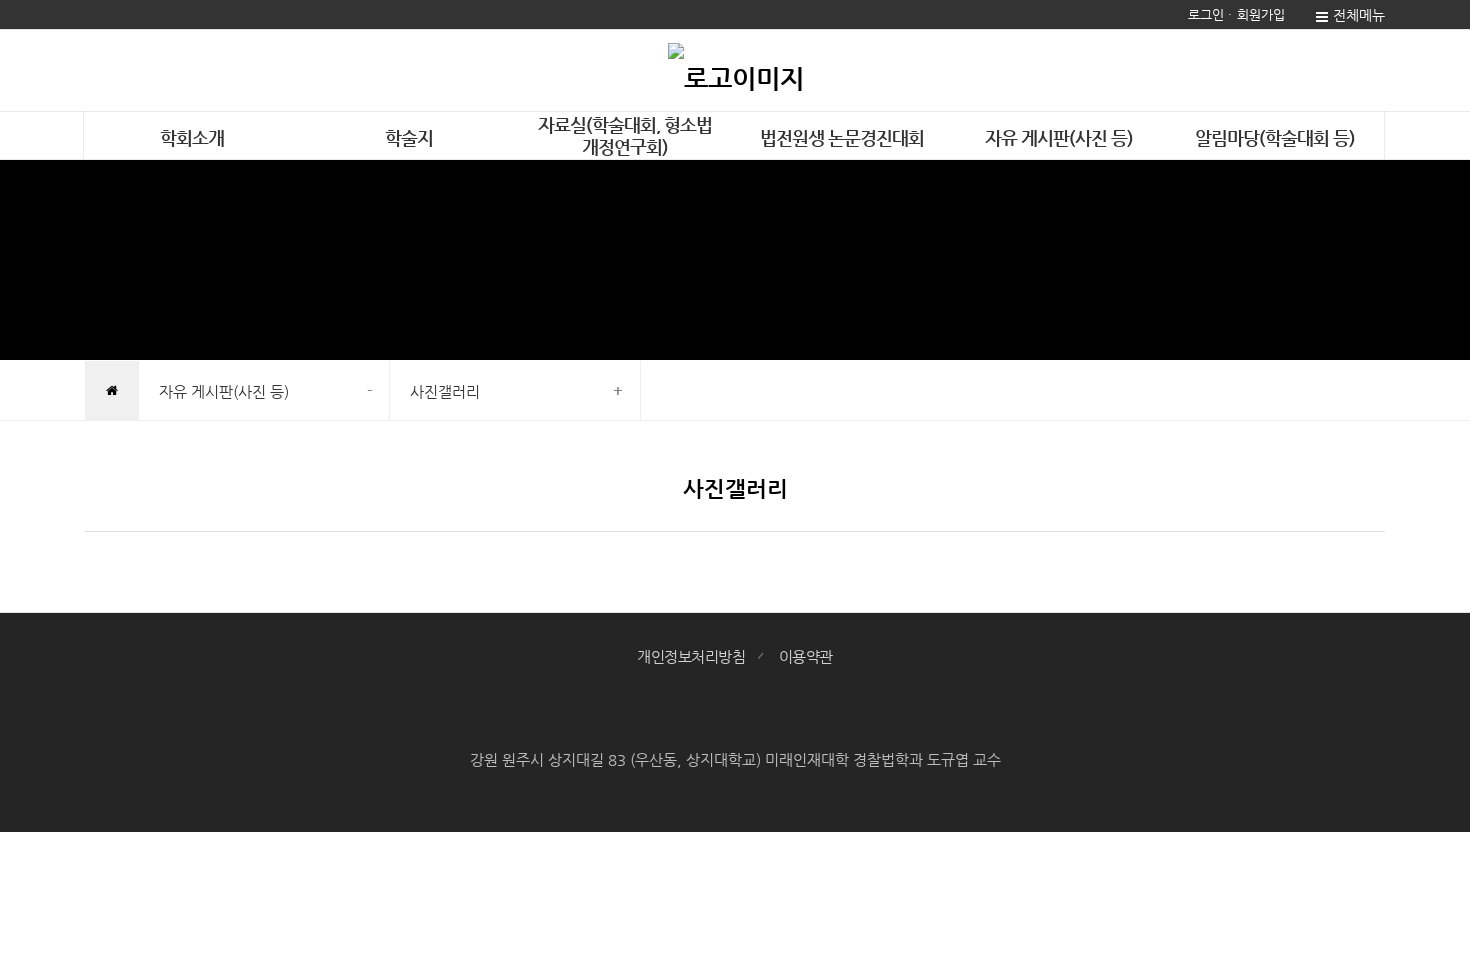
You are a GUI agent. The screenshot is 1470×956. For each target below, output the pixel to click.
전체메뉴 (1359, 15)
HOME (111, 392)
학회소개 (192, 137)
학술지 (409, 137)
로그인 (1206, 14)
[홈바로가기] (736, 70)
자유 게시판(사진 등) (1059, 137)
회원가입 (1261, 14)
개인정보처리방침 (691, 656)
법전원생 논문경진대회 (842, 137)
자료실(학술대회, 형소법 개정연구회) (625, 135)
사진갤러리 (445, 391)
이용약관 (806, 656)
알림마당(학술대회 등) (1275, 137)
